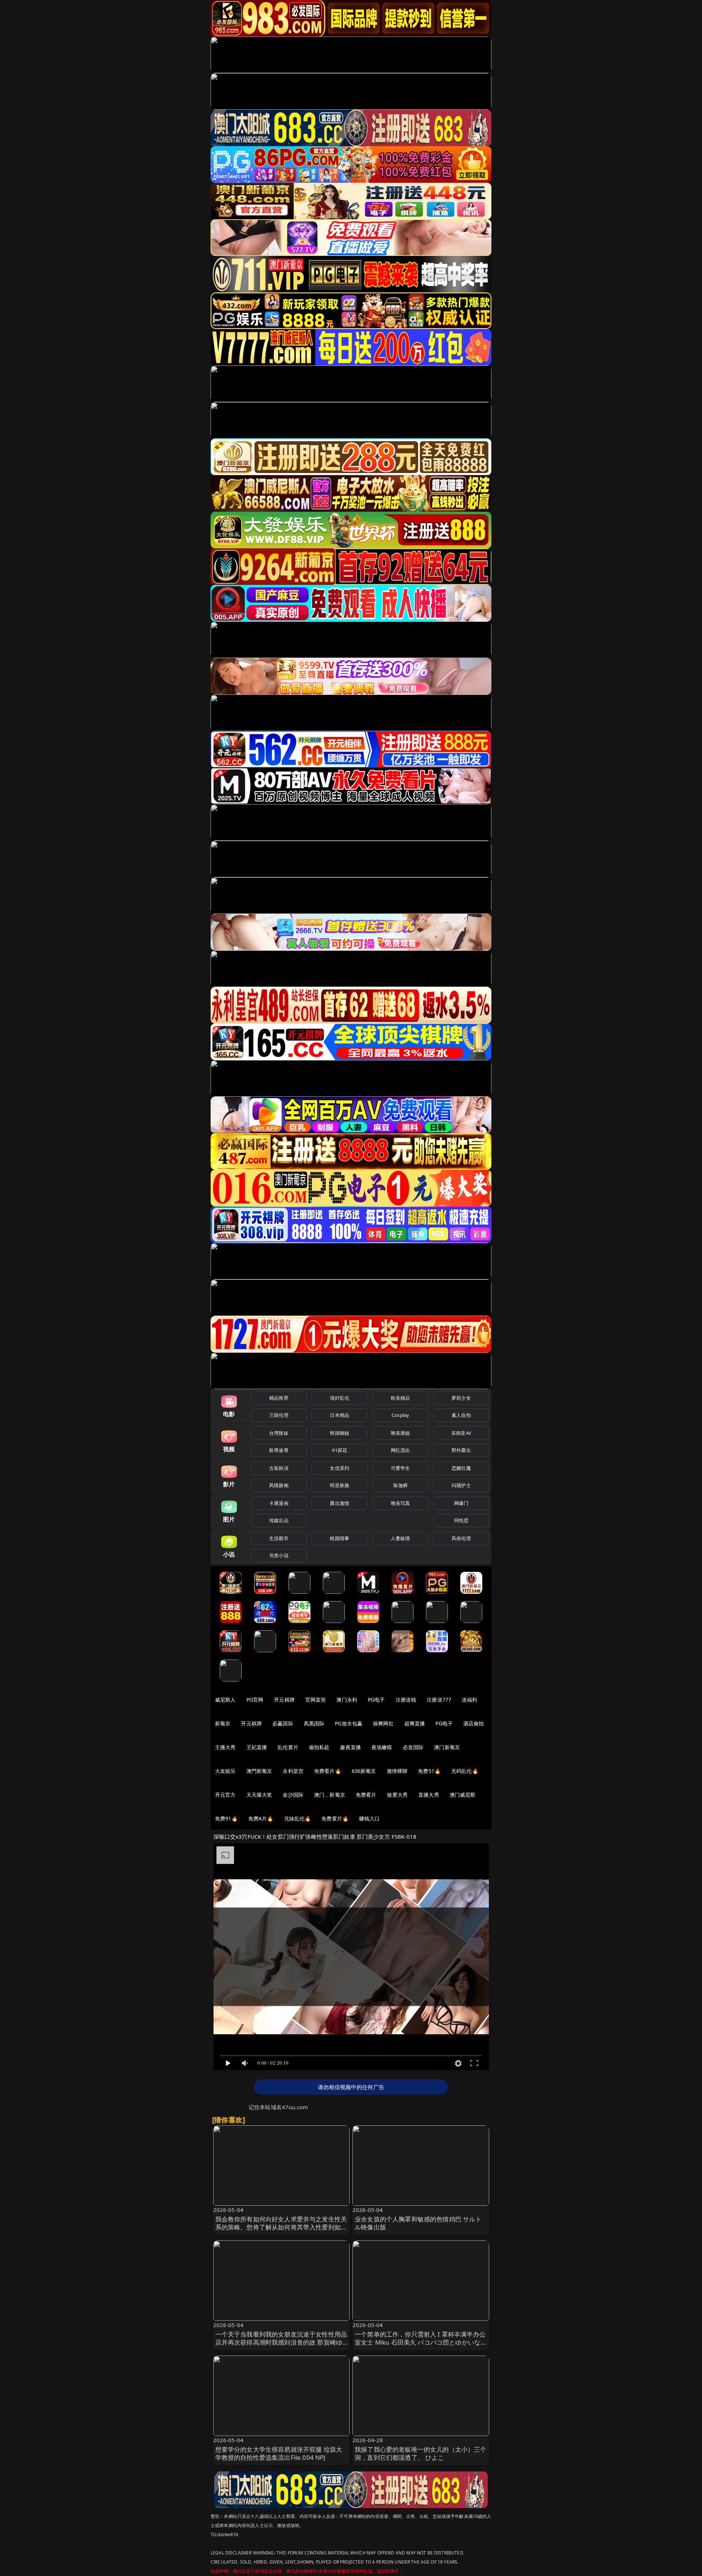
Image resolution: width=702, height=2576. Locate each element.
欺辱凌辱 (279, 1450)
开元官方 (225, 1795)
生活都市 (279, 1538)
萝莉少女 (461, 1398)
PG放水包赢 (349, 1723)
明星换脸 (339, 1485)
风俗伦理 (461, 1538)
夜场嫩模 (382, 1747)
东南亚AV (461, 1433)
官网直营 (316, 1700)
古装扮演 (279, 1468)
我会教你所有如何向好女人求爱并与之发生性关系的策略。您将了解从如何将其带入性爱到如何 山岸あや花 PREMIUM (281, 2227)
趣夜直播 (350, 1747)
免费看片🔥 (328, 1771)
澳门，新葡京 (330, 1795)
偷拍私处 (319, 1747)
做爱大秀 (397, 1795)
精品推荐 (279, 1398)
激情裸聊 (397, 1771)
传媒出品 (279, 1520)
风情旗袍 (279, 1485)
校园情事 (339, 1538)
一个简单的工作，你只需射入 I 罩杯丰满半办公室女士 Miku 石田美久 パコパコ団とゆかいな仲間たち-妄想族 (421, 2342)
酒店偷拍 (474, 1723)
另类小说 (279, 1555)
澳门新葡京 (447, 1747)
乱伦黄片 (288, 1747)
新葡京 (223, 1723)
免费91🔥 (226, 1818)
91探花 (339, 1450)
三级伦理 (279, 1415)
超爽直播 (415, 1723)
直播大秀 (429, 1795)
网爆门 (461, 1503)
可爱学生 (401, 1468)
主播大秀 (225, 1747)
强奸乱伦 (339, 1398)
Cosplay (400, 1415)
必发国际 (413, 1747)
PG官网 (255, 1700)
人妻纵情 (401, 1538)
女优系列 (339, 1468)
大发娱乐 (225, 1771)
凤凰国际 (314, 1723)
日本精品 (339, 1415)
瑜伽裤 (400, 1485)
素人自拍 (461, 1415)
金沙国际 (293, 1795)
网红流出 (401, 1450)
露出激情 (339, 1503)
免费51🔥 (429, 1771)
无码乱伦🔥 (465, 1771)
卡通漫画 (279, 1503)
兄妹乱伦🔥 (298, 1818)
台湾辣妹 (279, 1433)
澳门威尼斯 (463, 1795)
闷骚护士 (461, 1485)
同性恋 (461, 1520)
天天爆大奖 (259, 1795)
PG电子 (376, 1700)
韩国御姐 (339, 1433)
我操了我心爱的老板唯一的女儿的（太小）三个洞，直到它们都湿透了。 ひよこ (421, 2453)
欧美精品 (401, 1398)
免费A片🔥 (261, 1818)
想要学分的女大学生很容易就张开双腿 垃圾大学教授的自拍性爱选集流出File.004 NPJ (279, 2453)
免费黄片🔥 (335, 1818)
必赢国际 (283, 1723)
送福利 (469, 1700)
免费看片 (366, 1795)
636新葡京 (364, 1771)
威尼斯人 (225, 1700)
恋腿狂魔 (461, 1468)
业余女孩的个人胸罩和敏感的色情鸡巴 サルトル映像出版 (418, 2223)
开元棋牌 (284, 1700)
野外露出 (461, 1450)
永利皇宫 (293, 1771)
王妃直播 (257, 1747)
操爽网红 (383, 1723)
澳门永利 (347, 1700)
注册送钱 (406, 1700)
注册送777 (439, 1700)
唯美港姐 (401, 1433)
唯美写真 (401, 1503)
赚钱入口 (369, 1818)
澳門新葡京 (259, 1771)
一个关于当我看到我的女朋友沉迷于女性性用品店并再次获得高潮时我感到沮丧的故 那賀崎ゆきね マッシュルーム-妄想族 (281, 2342)
